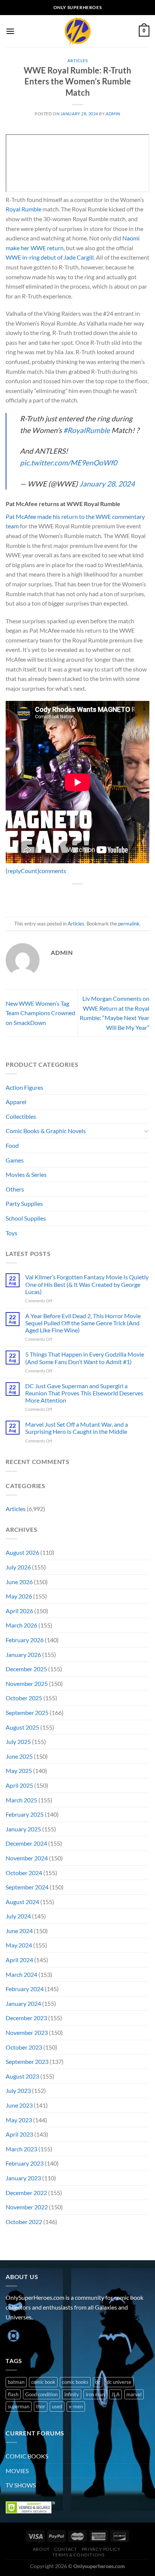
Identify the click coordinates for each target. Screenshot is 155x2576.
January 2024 (23, 2003)
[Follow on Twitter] (40, 2336)
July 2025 (18, 1742)
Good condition (41, 2394)
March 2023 (21, 2149)
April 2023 (19, 2134)
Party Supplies (24, 1203)
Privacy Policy (101, 2549)
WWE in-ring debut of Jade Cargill (50, 257)
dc (98, 2382)
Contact (65, 2549)
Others (15, 1189)
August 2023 (22, 2076)
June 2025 (19, 1756)
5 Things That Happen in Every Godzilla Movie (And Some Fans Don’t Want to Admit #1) (85, 1358)
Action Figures (24, 1087)
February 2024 (25, 1989)
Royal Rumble (24, 209)
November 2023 (27, 2032)
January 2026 (23, 1654)
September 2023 (27, 2061)
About (41, 2549)
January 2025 (23, 1829)
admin (113, 114)
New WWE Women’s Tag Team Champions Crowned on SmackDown (40, 1013)
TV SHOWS (21, 2485)
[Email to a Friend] (84, 897)
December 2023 (26, 2018)
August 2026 (22, 1552)
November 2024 (27, 1858)
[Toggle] (146, 1131)
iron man (95, 2394)
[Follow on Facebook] (13, 2336)
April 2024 (19, 1960)
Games (15, 1160)
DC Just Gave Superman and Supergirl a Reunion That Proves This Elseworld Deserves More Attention (84, 1393)
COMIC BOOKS (27, 2456)
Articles (77, 60)
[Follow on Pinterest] (67, 2336)
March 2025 (21, 1800)
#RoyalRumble (87, 430)
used (57, 2406)
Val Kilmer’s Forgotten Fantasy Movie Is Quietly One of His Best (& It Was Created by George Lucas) (87, 1284)
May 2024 (19, 1945)
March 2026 (21, 1625)
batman (16, 2382)
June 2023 (19, 2105)
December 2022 (26, 2193)
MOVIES (17, 2471)
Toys (11, 1233)
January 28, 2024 (107, 484)
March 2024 (21, 1974)
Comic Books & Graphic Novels (46, 1131)
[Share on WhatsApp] (43, 897)
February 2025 (25, 1814)
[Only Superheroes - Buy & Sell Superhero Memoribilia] (77, 31)
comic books (75, 2382)
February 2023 (25, 2163)
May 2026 (19, 1596)
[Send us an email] (53, 2336)
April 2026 (19, 1611)
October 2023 (24, 2047)
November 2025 (27, 1683)
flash (13, 2394)
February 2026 (25, 1640)
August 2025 (22, 1727)
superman (19, 2406)
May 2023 (19, 2120)
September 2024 (27, 1887)
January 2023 (23, 2178)
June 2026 (19, 1582)
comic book (43, 2382)
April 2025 (19, 1785)
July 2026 (18, 1567)
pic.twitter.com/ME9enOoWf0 (68, 463)
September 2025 (27, 1712)
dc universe (119, 2382)
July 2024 (18, 1916)
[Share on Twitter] (71, 897)
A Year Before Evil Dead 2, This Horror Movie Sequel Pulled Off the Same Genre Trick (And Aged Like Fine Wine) (83, 1323)
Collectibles (21, 1116)
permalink (129, 924)
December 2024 (26, 1843)
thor (41, 2406)
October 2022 (24, 2222)
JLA (115, 2394)
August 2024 (22, 1902)
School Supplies (26, 1218)
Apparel (16, 1102)
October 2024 (24, 1873)
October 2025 (24, 1698)
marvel (134, 2394)
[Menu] (10, 31)
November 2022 (27, 2207)
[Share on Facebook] (57, 897)
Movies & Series (26, 1174)
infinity (72, 2394)
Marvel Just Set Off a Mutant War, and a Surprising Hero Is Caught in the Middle (77, 1428)
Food (12, 1145)
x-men (76, 2406)
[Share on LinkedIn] (112, 897)
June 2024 (19, 1931)
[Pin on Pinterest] (98, 897)
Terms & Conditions (78, 2555)
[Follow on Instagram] (26, 2336)
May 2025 (19, 1771)
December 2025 (26, 1669)
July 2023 (18, 2090)
